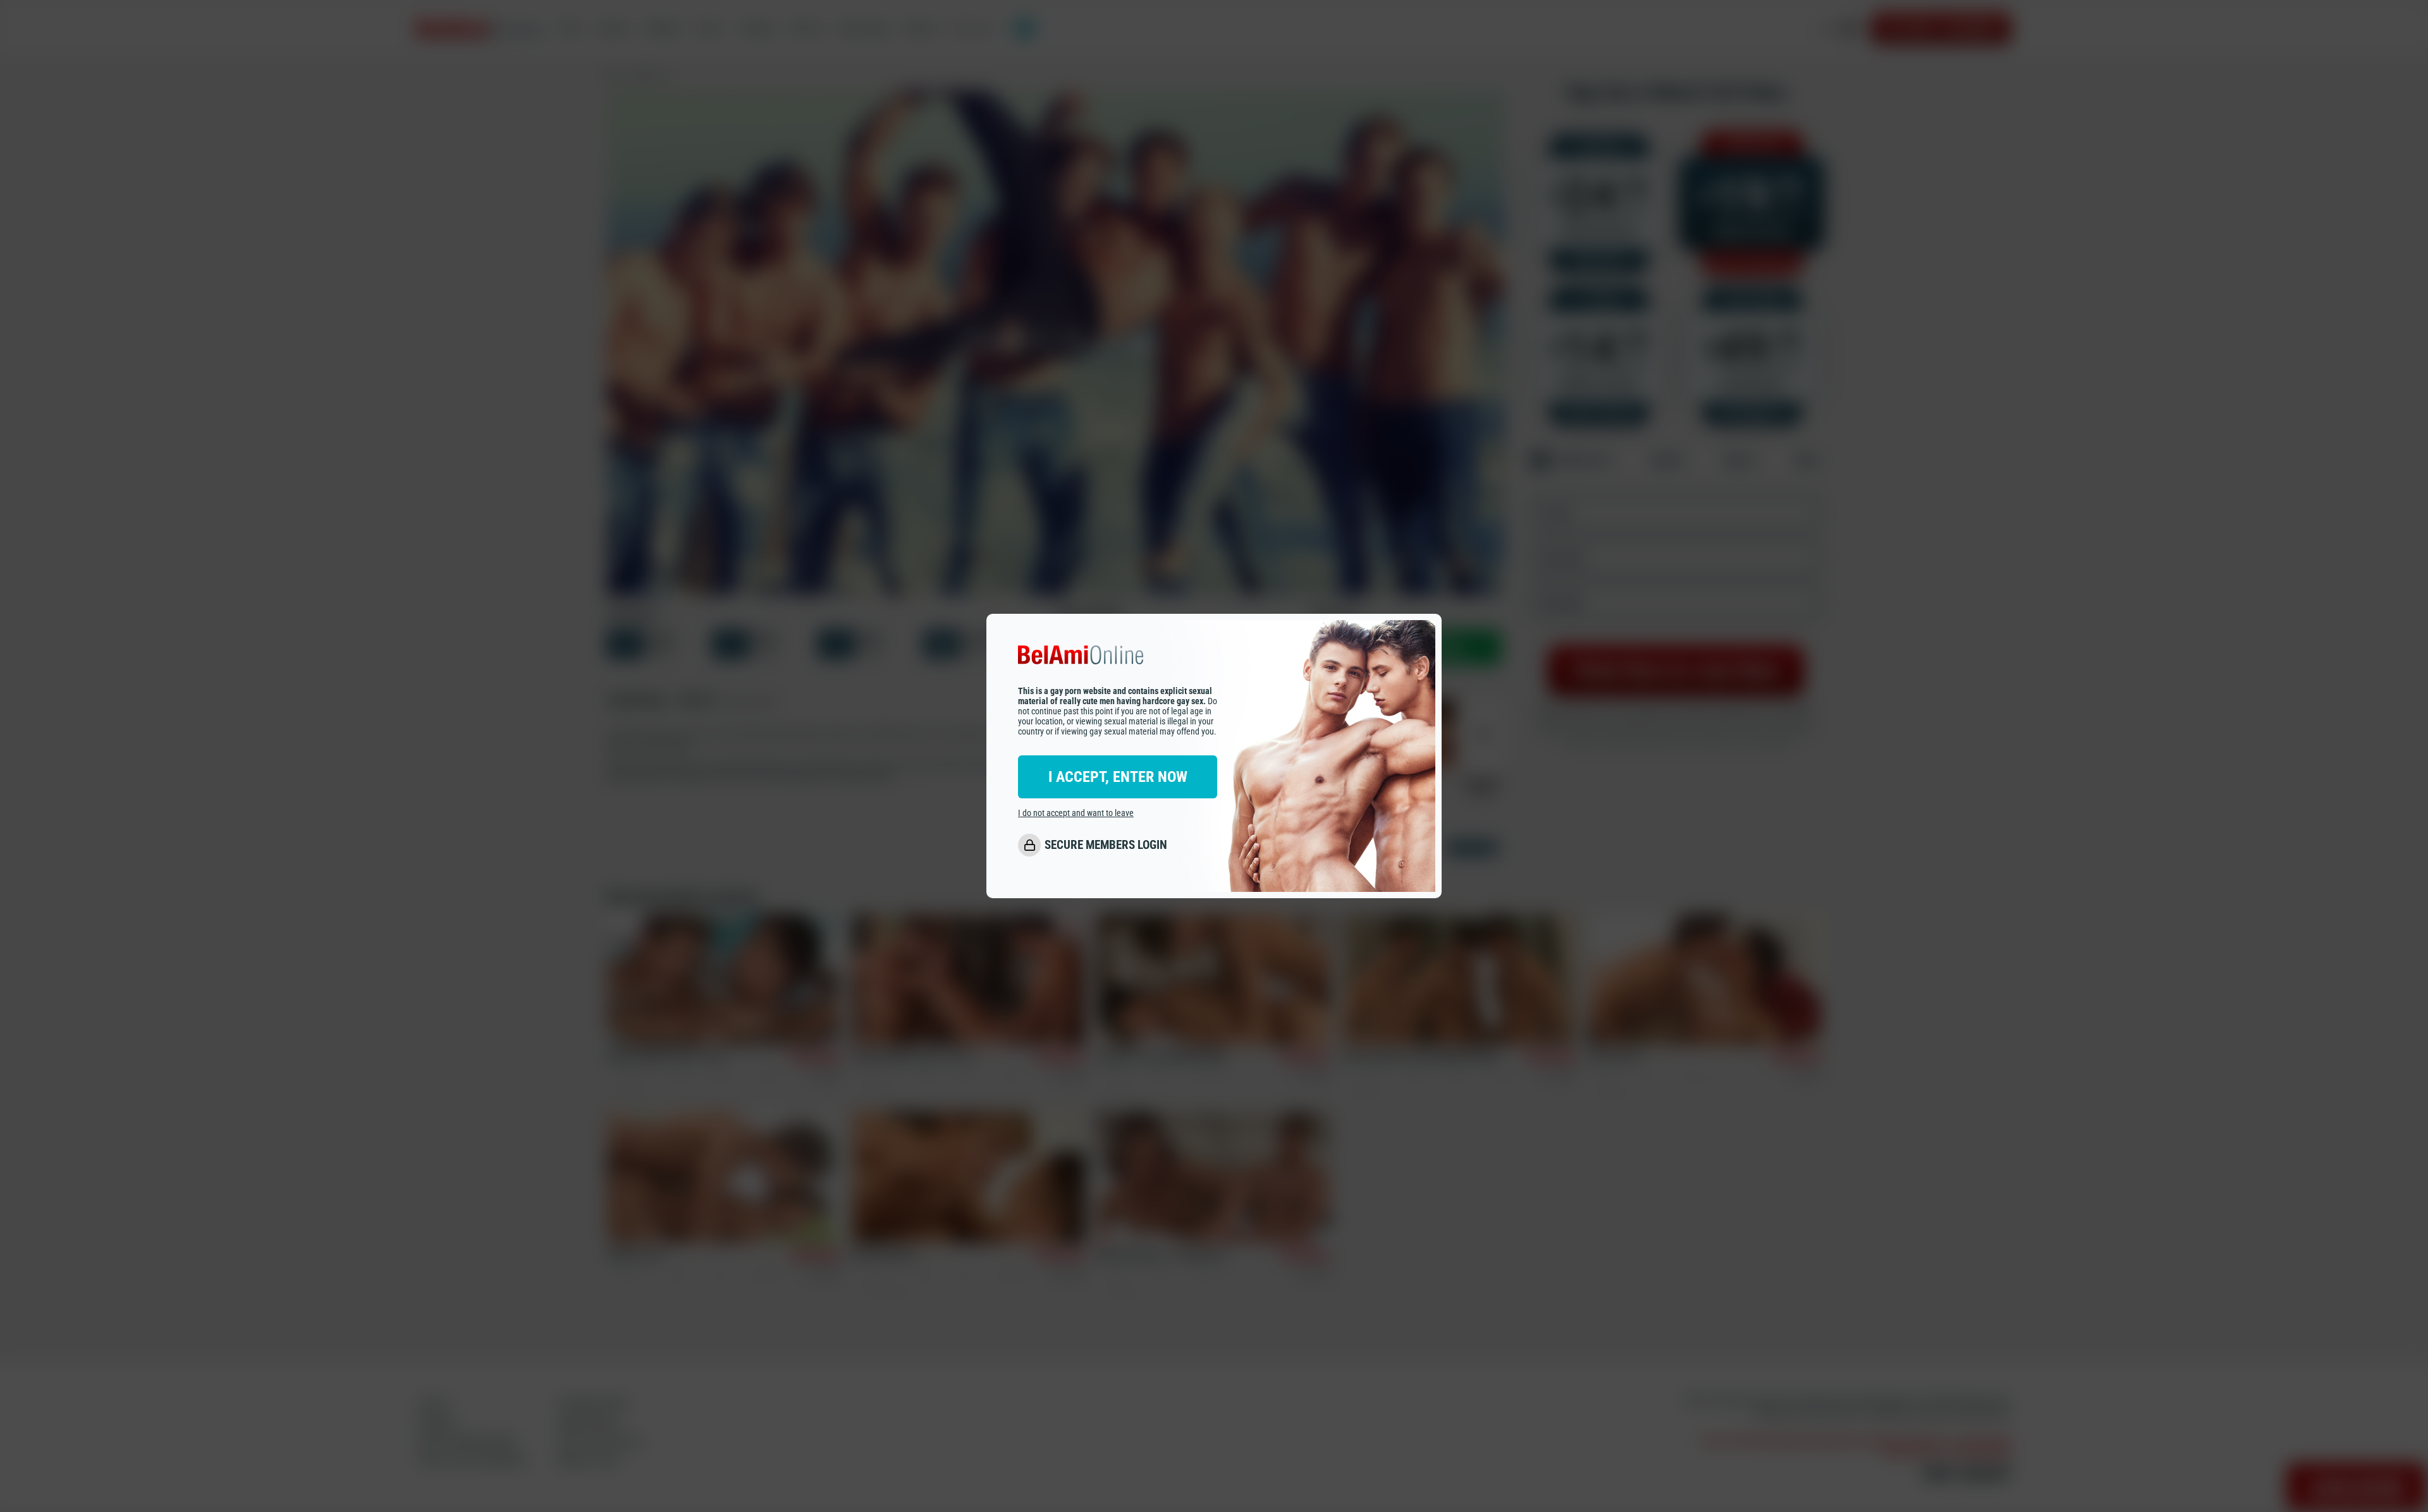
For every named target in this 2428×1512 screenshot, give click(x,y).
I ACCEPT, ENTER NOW (1118, 777)
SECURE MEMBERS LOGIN (1106, 845)
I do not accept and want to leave (1076, 813)
